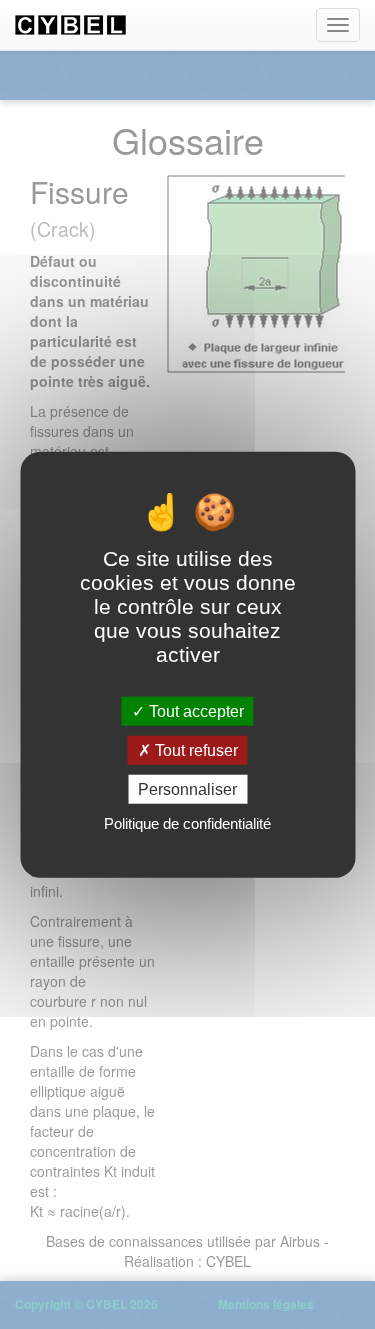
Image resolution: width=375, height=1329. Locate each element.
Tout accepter (194, 710)
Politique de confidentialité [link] (187, 823)
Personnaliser (187, 789)
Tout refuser (194, 749)
